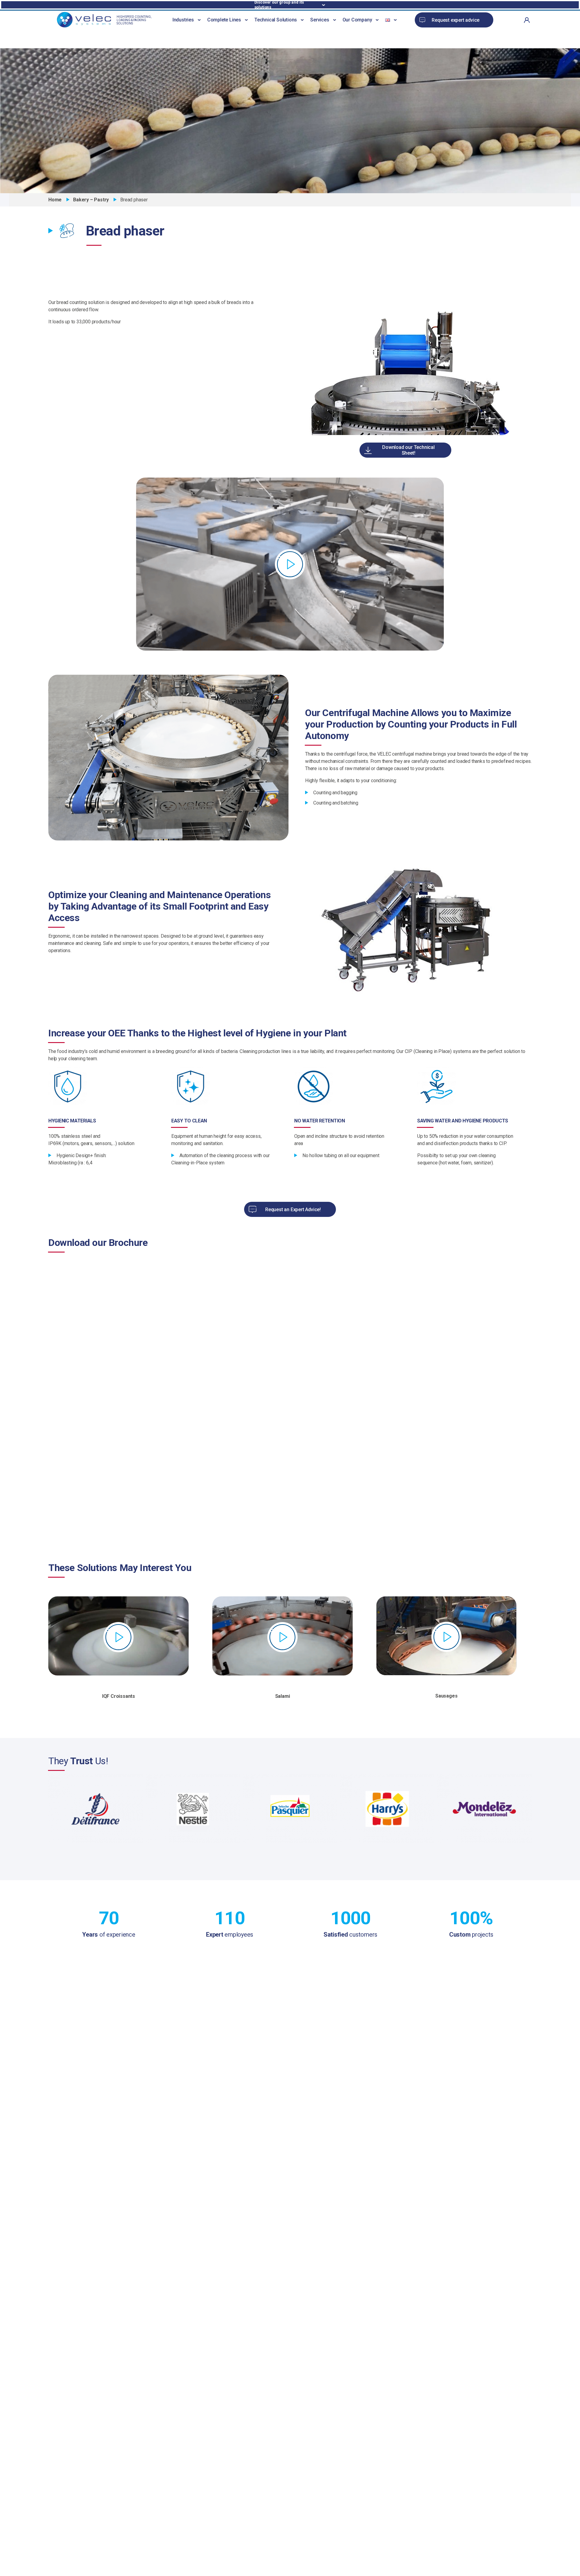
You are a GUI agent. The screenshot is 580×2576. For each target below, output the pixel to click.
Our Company (357, 20)
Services (320, 20)
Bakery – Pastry (91, 200)
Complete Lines (224, 20)
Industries (183, 20)
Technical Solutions (276, 20)
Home (55, 200)
